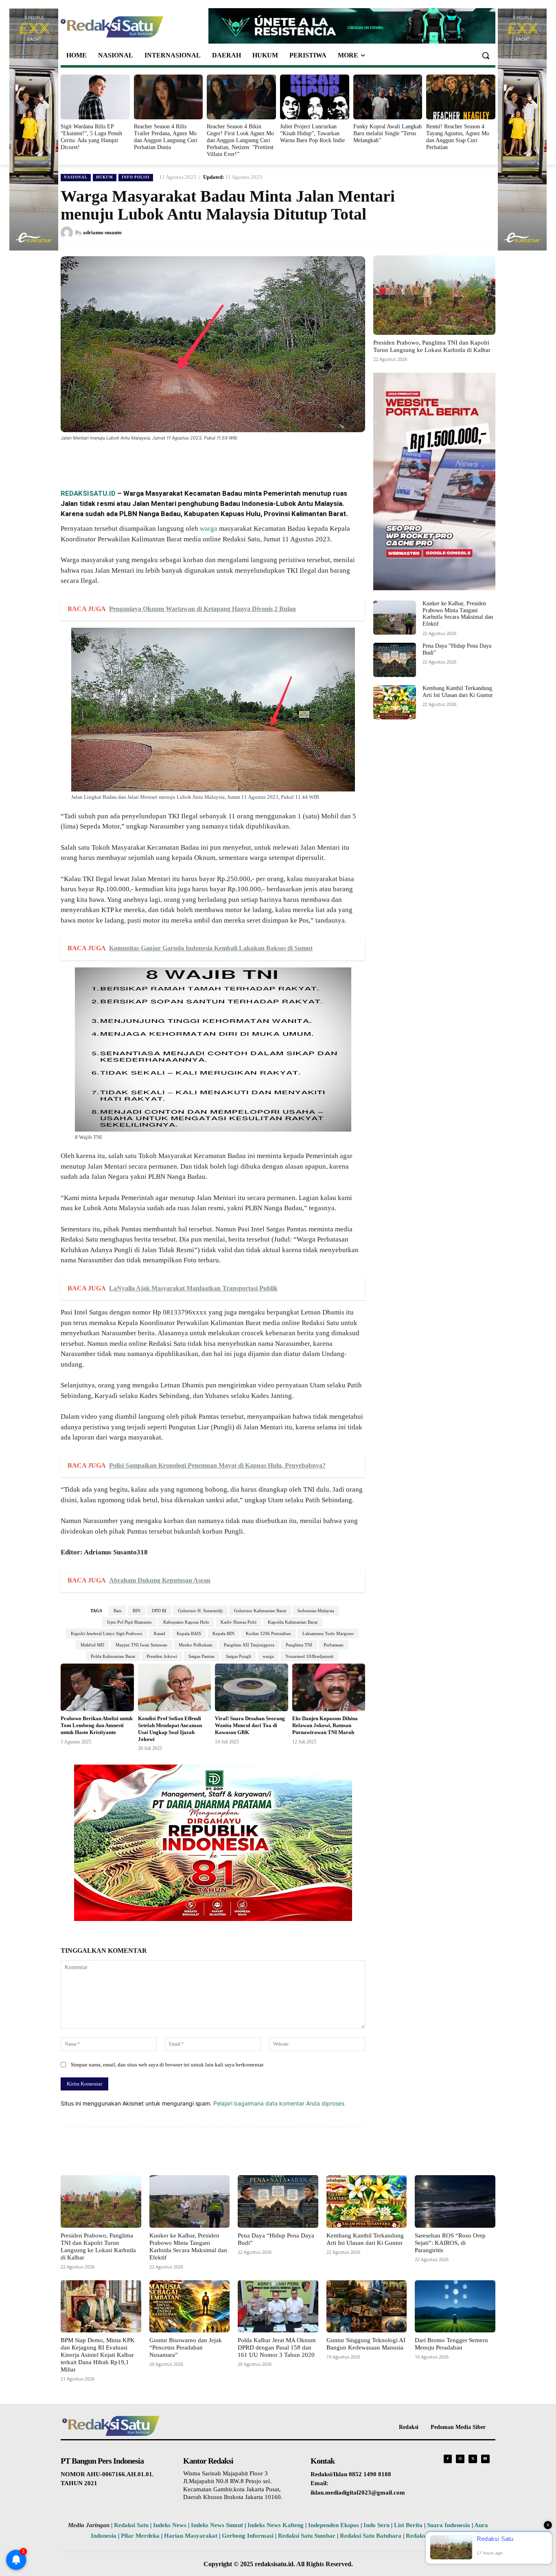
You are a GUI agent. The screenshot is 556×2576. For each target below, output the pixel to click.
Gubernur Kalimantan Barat (260, 1611)
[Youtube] (485, 2459)
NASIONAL (76, 177)
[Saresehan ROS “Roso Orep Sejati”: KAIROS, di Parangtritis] (455, 2201)
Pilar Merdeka (140, 2536)
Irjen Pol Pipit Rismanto (129, 1622)
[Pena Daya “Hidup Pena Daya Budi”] (395, 660)
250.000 (239, 879)
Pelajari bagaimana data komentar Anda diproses (279, 2103)
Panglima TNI (299, 1645)
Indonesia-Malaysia (316, 1611)
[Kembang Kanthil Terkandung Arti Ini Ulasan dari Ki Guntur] (395, 702)
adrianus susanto (102, 232)
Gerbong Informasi (248, 2536)
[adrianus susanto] (68, 233)
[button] (486, 55)
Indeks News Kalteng (276, 2525)
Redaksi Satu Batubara (371, 2536)
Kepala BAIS (189, 1633)
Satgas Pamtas (201, 1656)
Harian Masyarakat (191, 2536)
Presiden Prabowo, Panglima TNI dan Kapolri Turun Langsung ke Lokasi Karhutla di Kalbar (432, 346)
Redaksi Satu (131, 2525)
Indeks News (170, 2525)
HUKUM (105, 177)
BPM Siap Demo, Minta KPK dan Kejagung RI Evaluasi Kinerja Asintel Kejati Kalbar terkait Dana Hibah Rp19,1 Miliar (98, 2355)
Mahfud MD (92, 1645)
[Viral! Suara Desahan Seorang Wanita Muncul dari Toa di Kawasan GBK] (252, 1687)
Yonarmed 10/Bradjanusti (309, 1656)
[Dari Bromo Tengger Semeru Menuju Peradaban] (455, 2306)
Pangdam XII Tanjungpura (249, 1645)
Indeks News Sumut (217, 2525)
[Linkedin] (176, 460)
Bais (117, 1611)
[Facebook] (120, 460)
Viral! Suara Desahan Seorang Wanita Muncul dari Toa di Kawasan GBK (250, 1725)
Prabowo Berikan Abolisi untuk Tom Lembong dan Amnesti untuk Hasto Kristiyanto (97, 1725)
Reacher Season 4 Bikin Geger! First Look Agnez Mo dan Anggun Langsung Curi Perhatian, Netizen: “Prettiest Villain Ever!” (240, 140)
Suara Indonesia (449, 2525)
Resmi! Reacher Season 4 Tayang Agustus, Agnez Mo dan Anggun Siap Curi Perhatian (458, 137)
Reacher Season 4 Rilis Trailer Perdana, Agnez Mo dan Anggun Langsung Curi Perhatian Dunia (166, 137)
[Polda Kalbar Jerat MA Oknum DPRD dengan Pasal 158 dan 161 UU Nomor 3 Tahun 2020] (278, 2306)
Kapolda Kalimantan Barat (293, 1622)
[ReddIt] (195, 460)
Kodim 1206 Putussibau (268, 1633)
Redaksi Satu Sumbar (308, 2536)
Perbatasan (334, 1645)
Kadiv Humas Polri (239, 1622)
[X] (139, 460)
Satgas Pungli (239, 1656)
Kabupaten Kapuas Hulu (186, 1622)
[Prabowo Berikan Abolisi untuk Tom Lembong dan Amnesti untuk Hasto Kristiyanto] (97, 1687)
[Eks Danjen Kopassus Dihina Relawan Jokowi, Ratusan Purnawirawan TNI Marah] (329, 1687)
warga (209, 529)
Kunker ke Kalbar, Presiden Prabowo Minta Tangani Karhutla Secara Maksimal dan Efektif (458, 614)
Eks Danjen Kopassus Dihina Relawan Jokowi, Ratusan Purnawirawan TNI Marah (325, 1725)
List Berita (408, 2525)
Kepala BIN (223, 1633)
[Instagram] (460, 2459)
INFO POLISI (136, 177)
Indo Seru (377, 2525)
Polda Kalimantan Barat (113, 1656)
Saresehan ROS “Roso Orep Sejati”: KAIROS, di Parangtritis (450, 2243)
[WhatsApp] (158, 460)
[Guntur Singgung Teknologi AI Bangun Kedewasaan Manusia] (367, 2306)
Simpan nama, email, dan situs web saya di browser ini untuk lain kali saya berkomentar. (167, 2065)
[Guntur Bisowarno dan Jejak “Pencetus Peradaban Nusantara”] (190, 2306)
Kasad (160, 1633)
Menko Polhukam (196, 1645)
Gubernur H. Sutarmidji (200, 1611)
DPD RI (159, 1611)
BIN (137, 1611)
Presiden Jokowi (162, 1656)
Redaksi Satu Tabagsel (436, 2536)
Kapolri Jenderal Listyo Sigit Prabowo (107, 1633)
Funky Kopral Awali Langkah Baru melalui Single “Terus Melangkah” (387, 133)
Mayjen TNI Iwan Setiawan (141, 1645)
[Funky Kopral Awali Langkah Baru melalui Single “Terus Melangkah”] (388, 97)
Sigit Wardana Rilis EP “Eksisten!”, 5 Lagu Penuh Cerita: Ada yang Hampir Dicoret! (91, 137)
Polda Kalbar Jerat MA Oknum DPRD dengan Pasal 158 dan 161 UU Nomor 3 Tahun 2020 (277, 2347)
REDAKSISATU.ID (88, 493)
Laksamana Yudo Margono (328, 1633)
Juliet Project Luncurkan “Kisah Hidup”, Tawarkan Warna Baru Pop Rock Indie (312, 133)
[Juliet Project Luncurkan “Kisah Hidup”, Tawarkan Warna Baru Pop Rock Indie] (315, 97)
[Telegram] (214, 460)
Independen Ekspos (334, 2525)
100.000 (118, 889)
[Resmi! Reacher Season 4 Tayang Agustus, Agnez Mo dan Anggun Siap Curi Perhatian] (461, 97)
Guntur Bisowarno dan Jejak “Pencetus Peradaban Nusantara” (186, 2347)
